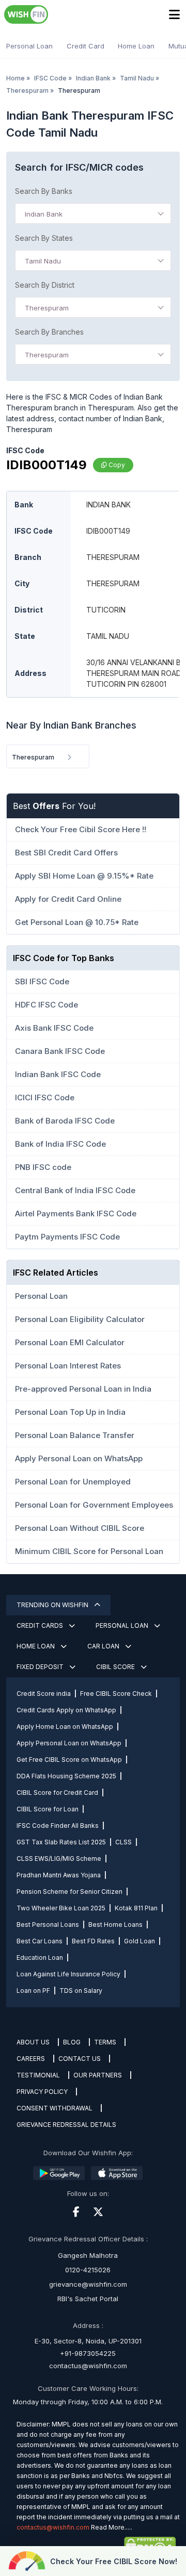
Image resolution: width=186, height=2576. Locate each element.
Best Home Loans (115, 1925)
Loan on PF (33, 1991)
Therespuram (27, 90)
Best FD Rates (93, 1941)
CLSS (123, 1842)
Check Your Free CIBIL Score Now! (114, 2561)
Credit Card (86, 46)
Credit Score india (44, 1694)
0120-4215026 (88, 2270)
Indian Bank (93, 78)
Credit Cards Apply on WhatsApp (66, 1710)
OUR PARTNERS (98, 2075)
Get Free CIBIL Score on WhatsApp (69, 1760)
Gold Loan (139, 1941)
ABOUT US (33, 2042)
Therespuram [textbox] (47, 308)
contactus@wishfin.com (88, 2366)
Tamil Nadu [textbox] (43, 261)
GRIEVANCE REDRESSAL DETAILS (66, 2125)
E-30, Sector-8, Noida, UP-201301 (88, 2341)
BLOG (72, 2042)
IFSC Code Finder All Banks (58, 1826)
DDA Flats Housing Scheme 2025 (66, 1776)
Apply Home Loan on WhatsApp (65, 1727)
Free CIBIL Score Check (116, 1694)
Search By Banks (44, 191)
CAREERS (31, 2059)
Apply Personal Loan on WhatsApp (69, 1743)
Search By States (44, 238)
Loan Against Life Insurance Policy (68, 1974)
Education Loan (40, 1958)
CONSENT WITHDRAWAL (55, 2108)
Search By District (45, 285)
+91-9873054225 (88, 2353)
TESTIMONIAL (38, 2075)
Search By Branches (49, 332)
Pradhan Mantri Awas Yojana (59, 1875)
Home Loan (136, 46)
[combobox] (93, 213)
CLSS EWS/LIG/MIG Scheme (59, 1859)
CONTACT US (80, 2059)
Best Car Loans (40, 1941)
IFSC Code (50, 78)
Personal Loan (29, 46)
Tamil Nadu (137, 78)
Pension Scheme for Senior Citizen (69, 1892)
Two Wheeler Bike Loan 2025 (61, 1908)
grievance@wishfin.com (88, 2284)
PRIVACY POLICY (42, 2092)
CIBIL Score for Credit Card (57, 1793)
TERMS (105, 2042)
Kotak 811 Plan (136, 1908)
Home (16, 78)
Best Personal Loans (48, 1925)
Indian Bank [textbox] (44, 214)
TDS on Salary (81, 1991)
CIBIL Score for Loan (48, 1809)
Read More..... (112, 2527)
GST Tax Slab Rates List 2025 (61, 1842)
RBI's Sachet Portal (88, 2299)
